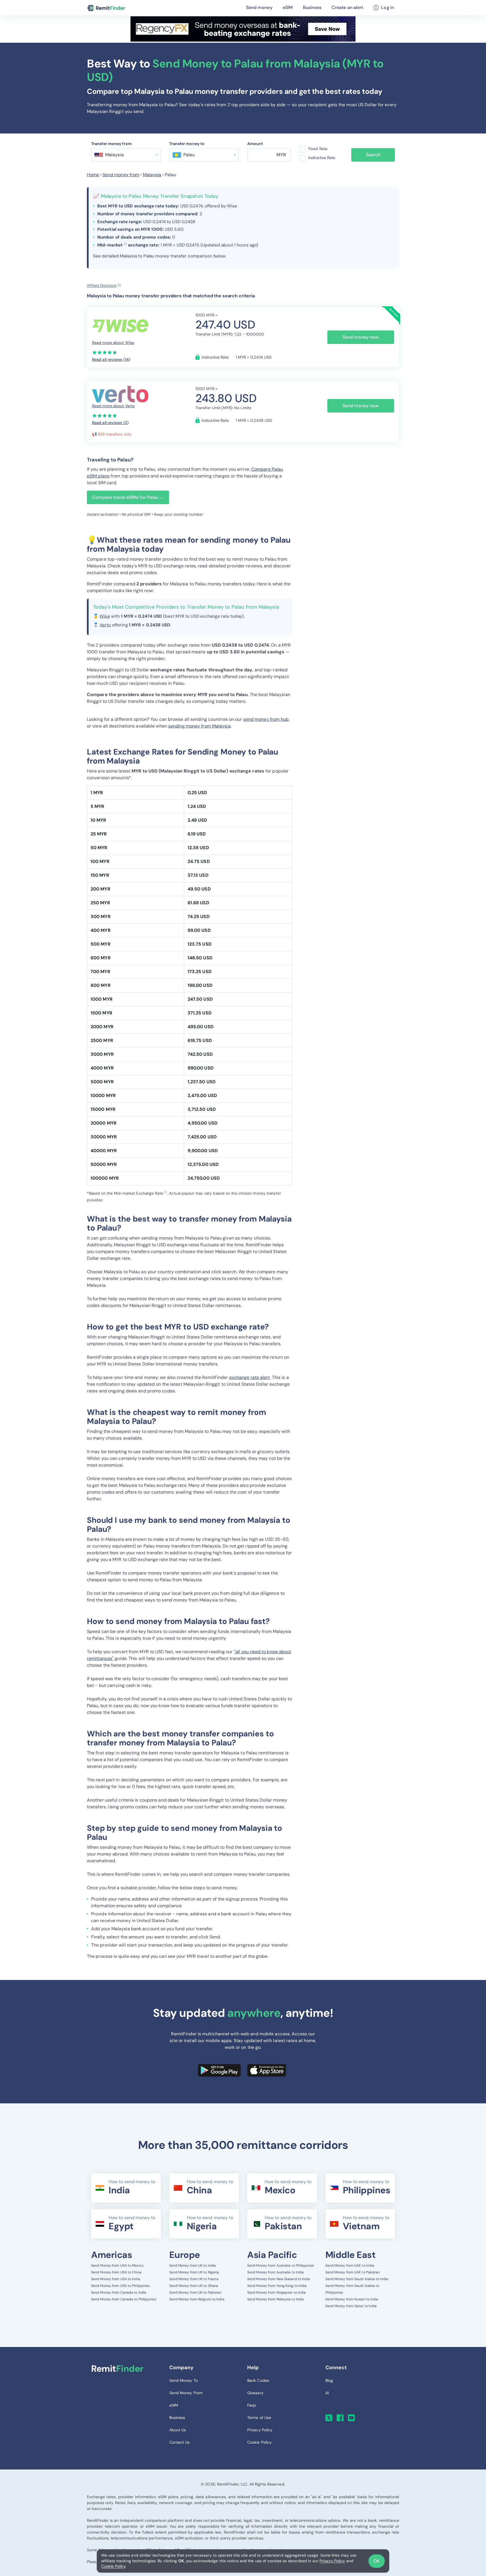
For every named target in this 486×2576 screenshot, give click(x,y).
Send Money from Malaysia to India (275, 2299)
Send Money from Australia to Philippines (280, 2265)
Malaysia (152, 175)
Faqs (252, 2405)
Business (312, 7)
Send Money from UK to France (194, 2279)
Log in (388, 7)
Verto (105, 625)
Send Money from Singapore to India (276, 2292)
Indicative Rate (322, 158)
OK (377, 2561)
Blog (329, 2380)
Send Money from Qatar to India (351, 2306)
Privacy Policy (332, 2561)
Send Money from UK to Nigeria (194, 2272)
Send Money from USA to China (116, 2272)
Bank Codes (258, 2380)
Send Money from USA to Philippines (120, 2286)
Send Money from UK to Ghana (194, 2286)
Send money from (121, 175)
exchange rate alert (250, 1377)
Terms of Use (259, 2418)
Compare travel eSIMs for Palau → (128, 497)
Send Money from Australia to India (275, 2272)
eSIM (288, 7)
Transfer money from (111, 144)
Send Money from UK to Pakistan (195, 2292)
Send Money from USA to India (116, 2279)
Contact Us (180, 2442)
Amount (255, 144)
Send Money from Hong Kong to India (277, 2286)
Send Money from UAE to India (350, 2265)
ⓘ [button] (125, 244)
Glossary (255, 2393)
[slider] (105, 352)
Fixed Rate (318, 149)
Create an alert (347, 7)
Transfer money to (187, 144)
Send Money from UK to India (193, 2265)
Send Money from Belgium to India (197, 2299)
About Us (178, 2430)
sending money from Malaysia (199, 726)
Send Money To (184, 2380)
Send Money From (186, 2393)
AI (327, 2393)
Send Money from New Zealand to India (279, 2279)
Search (373, 155)
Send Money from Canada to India (119, 2292)
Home (93, 175)
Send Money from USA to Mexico (117, 2265)
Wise (105, 616)
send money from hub (266, 719)
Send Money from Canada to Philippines (124, 2299)
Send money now (361, 337)
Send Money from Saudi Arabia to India (357, 2279)
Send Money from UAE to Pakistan (353, 2272)
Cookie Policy (113, 2566)
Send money (259, 7)
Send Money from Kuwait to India (352, 2299)
